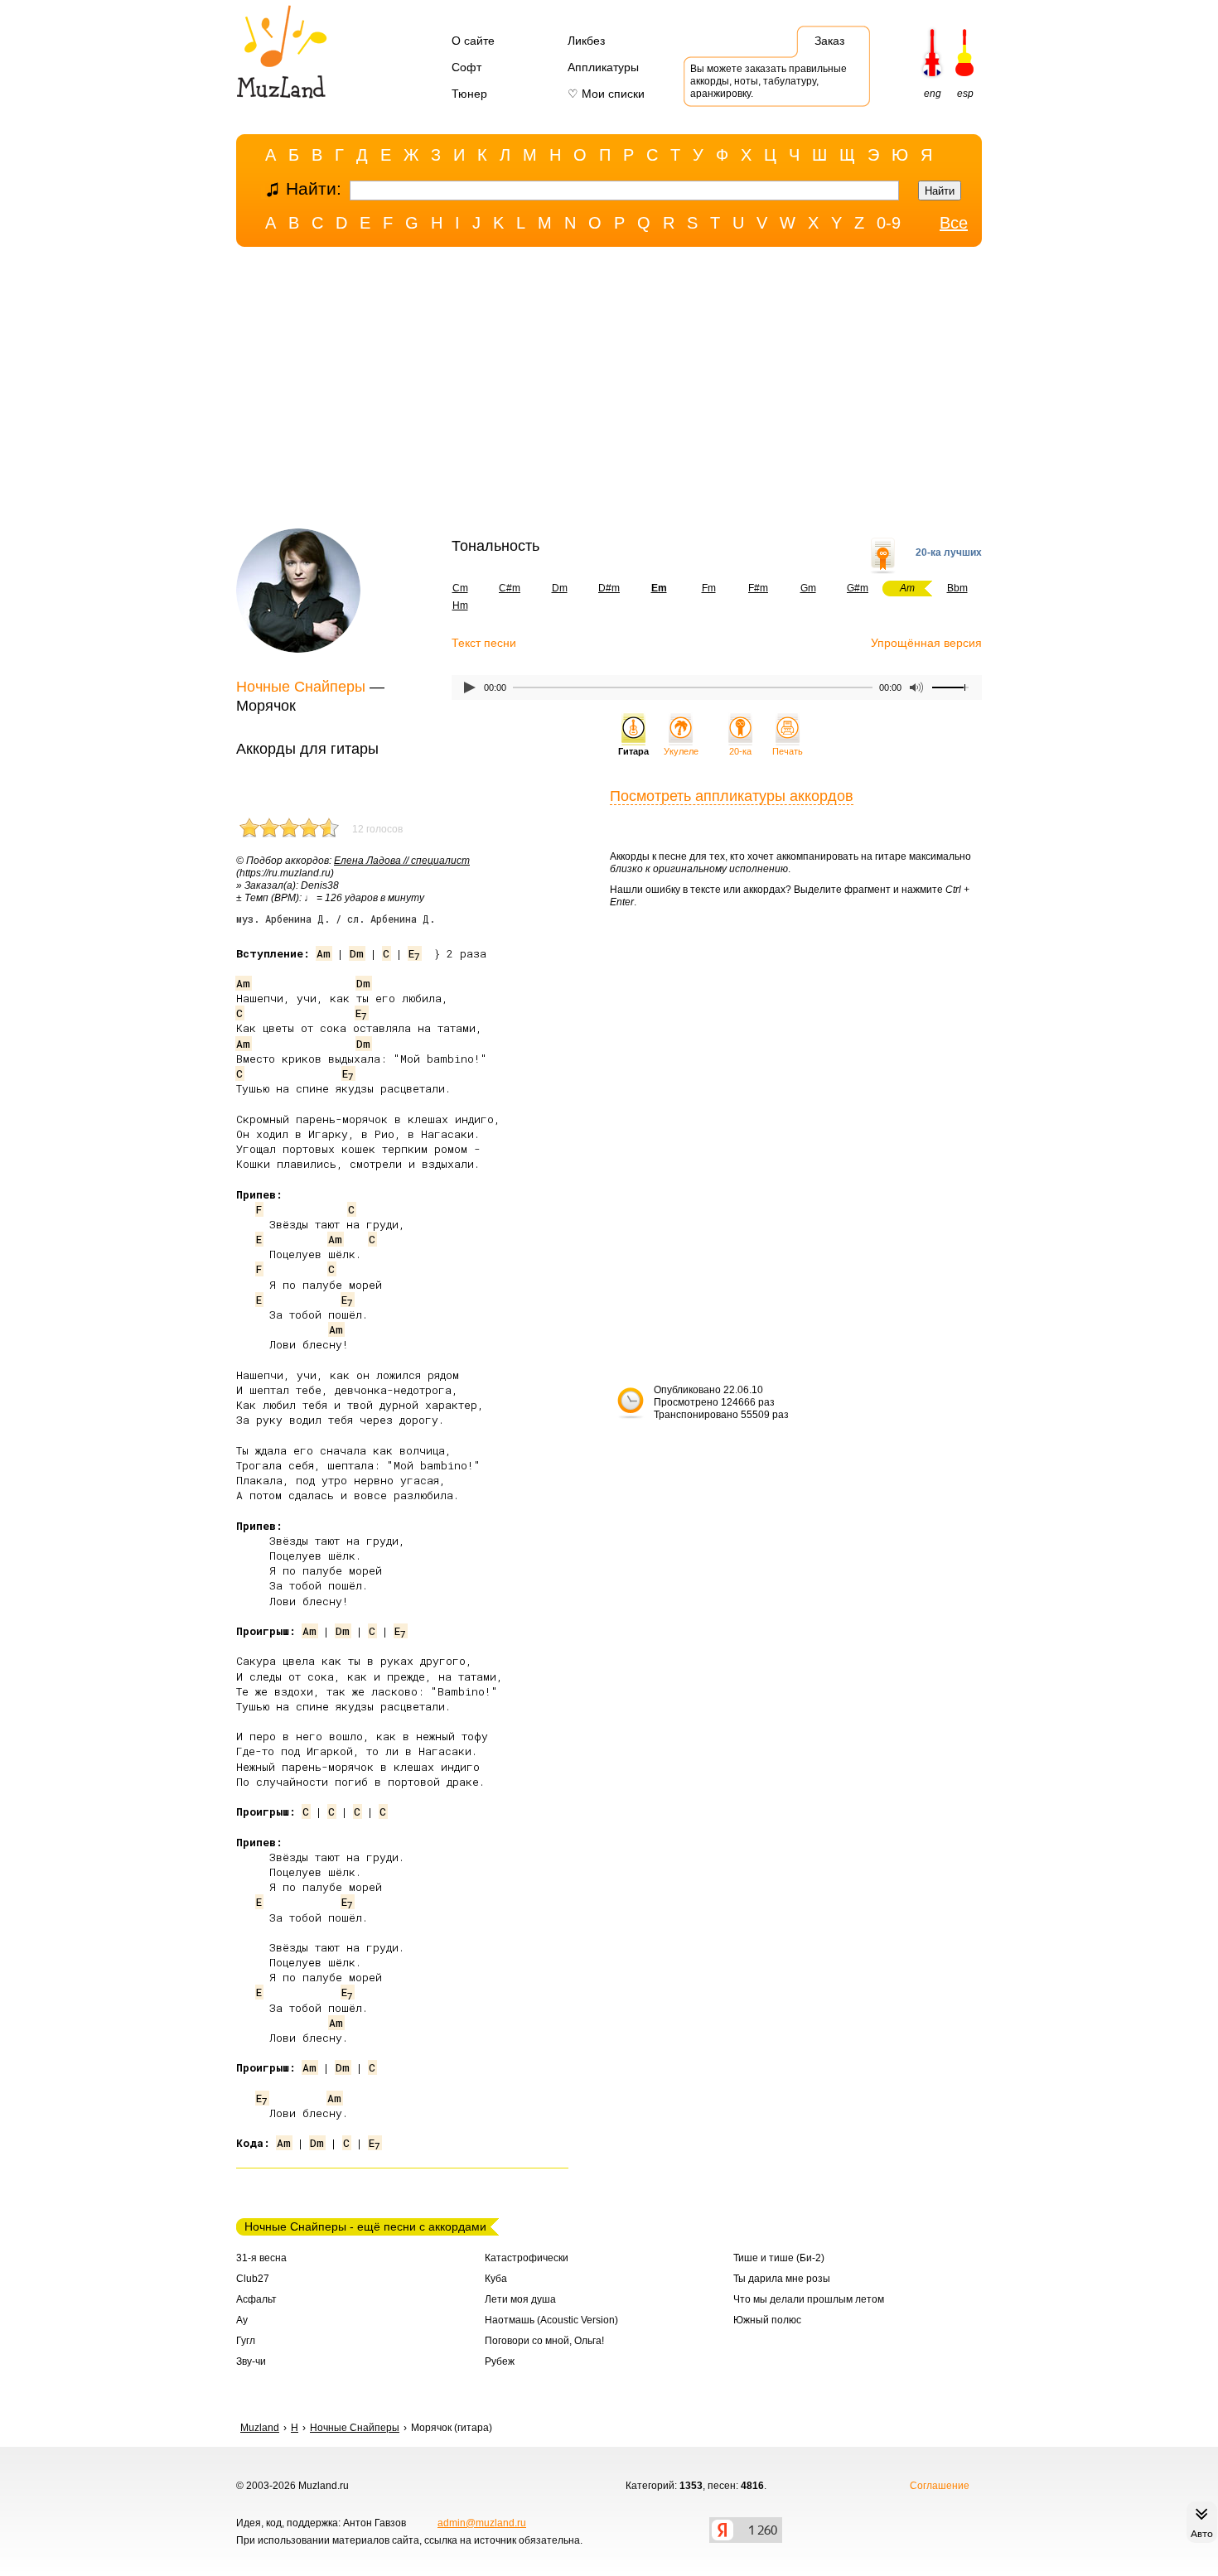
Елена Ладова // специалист (402, 861)
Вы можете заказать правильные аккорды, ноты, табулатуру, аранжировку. (768, 81)
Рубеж (500, 2361)
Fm (709, 588)
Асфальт (256, 2299)
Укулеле (681, 751)
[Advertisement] (609, 392)
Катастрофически (527, 2258)
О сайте (473, 41)
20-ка (740, 751)
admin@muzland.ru (482, 2523)
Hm (460, 605)
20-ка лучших (949, 552)
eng (933, 94)
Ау (242, 2320)
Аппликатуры (603, 67)
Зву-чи (251, 2361)
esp (965, 94)
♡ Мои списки (606, 94)
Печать (788, 751)
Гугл (246, 2341)
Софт (466, 67)
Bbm (957, 588)
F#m (758, 588)
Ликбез (586, 41)
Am (324, 953)
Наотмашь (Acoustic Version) (551, 2320)
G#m (858, 588)
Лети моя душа (520, 2299)
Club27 (253, 2279)
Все (954, 223)
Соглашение (940, 2486)
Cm (460, 588)
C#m (510, 588)
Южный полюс (767, 2320)
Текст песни (484, 643)
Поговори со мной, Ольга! (544, 2341)
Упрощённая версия (926, 643)
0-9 (889, 223)
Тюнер (469, 94)
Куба (496, 2279)
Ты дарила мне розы (782, 2279)
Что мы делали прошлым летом (809, 2299)
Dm (560, 588)
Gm (808, 588)
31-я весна (261, 2258)
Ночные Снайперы (301, 687)
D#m (609, 588)
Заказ (829, 41)
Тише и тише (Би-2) (779, 2258)
